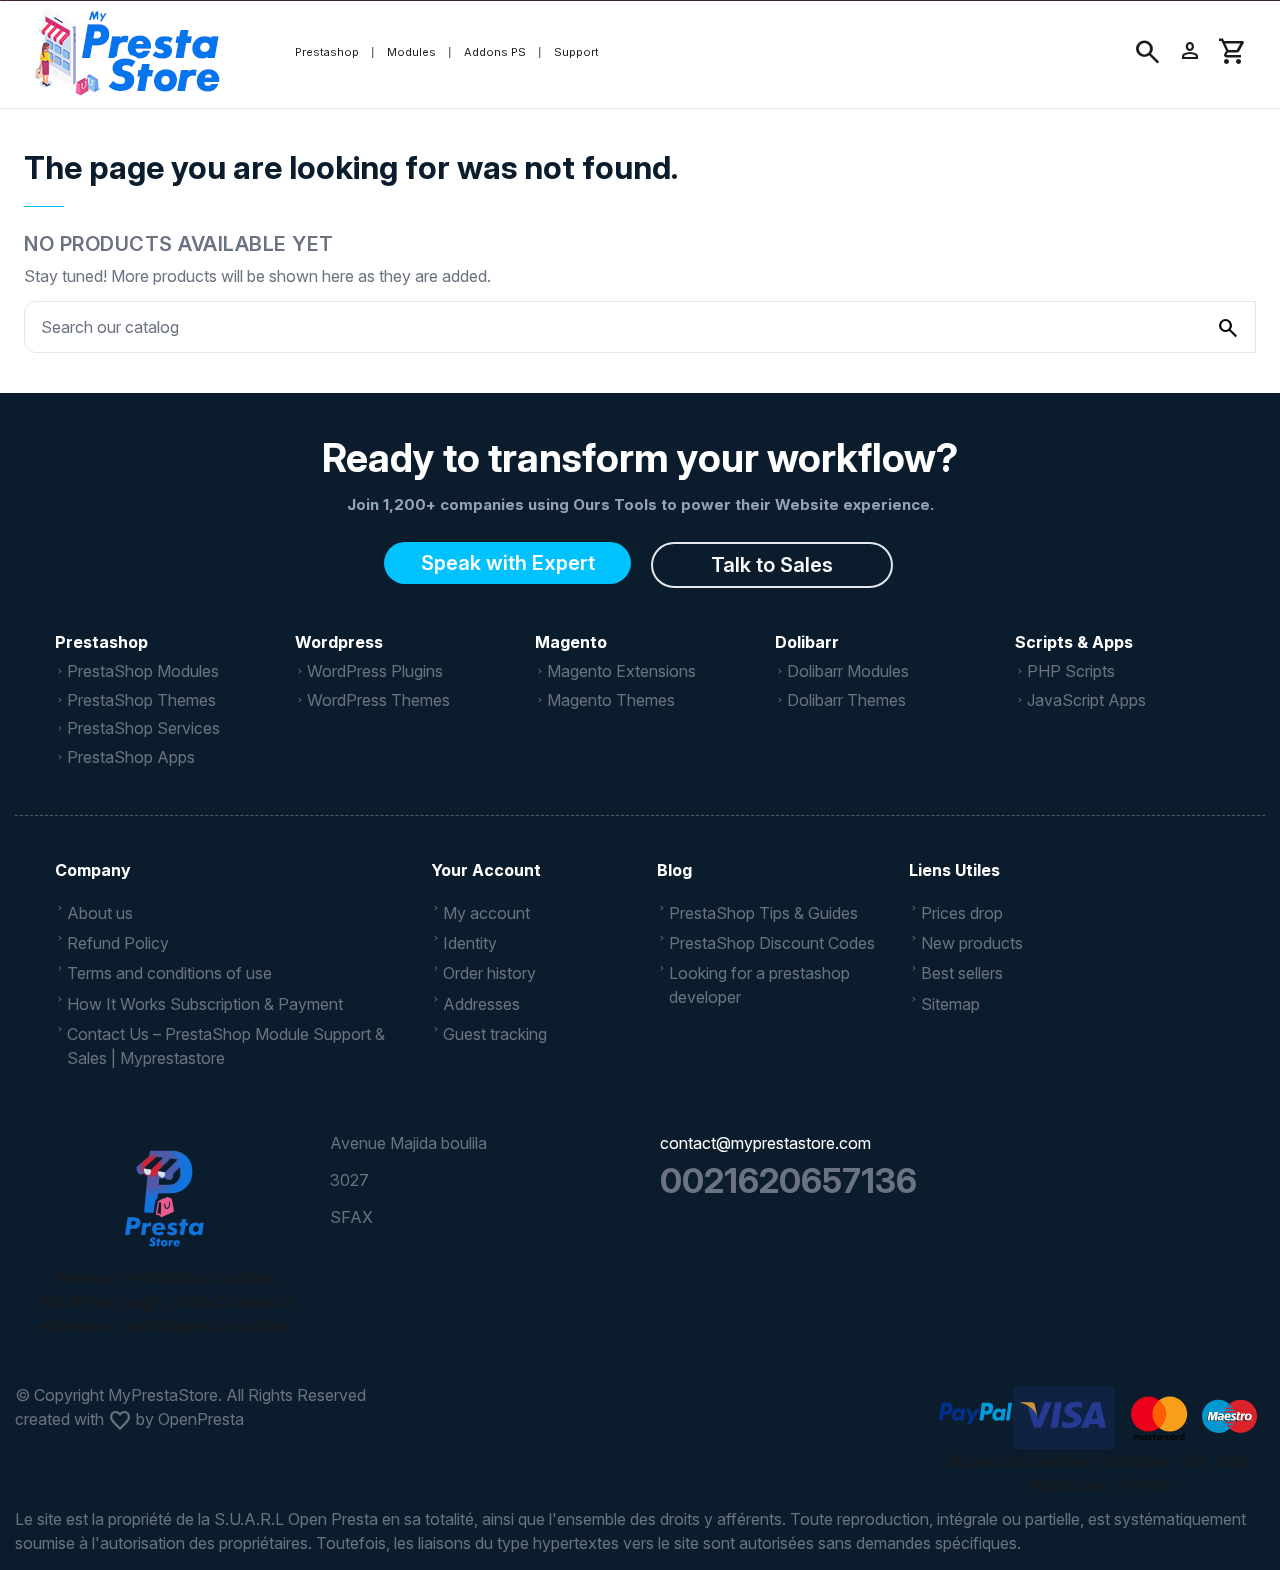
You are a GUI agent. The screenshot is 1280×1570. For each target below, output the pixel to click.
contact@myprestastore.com (765, 1143)
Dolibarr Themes (846, 700)
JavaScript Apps (1086, 700)
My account (486, 913)
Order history (489, 973)
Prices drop (962, 913)
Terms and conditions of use (169, 973)
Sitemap (950, 1004)
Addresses (481, 1004)
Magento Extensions (621, 671)
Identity (470, 943)
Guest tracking (495, 1034)
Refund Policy (118, 943)
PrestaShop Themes (141, 700)
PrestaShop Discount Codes (772, 943)
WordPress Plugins (375, 671)
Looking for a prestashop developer (759, 985)
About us (100, 913)
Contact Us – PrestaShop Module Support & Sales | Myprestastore (226, 1046)
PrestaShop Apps (131, 757)
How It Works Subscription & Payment (205, 1004)
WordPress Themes (378, 700)
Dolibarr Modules (848, 671)
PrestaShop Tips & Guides (763, 913)
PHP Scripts (1071, 671)
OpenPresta (201, 1419)
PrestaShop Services (143, 728)
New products (972, 943)
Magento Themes (611, 700)
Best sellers (962, 973)
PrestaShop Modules (143, 671)
